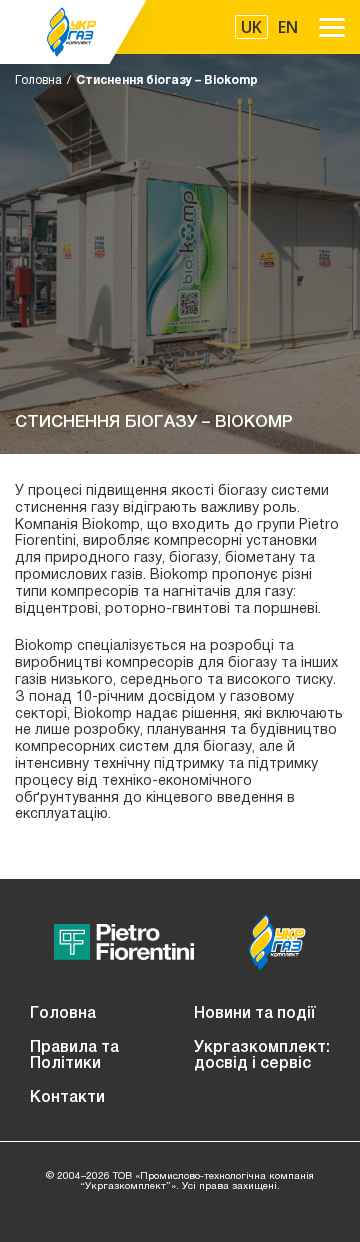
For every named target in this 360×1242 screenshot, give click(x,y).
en (288, 27)
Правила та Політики (74, 1056)
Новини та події (255, 1014)
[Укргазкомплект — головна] (74, 32)
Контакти (67, 1098)
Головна (38, 80)
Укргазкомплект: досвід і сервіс (262, 1056)
